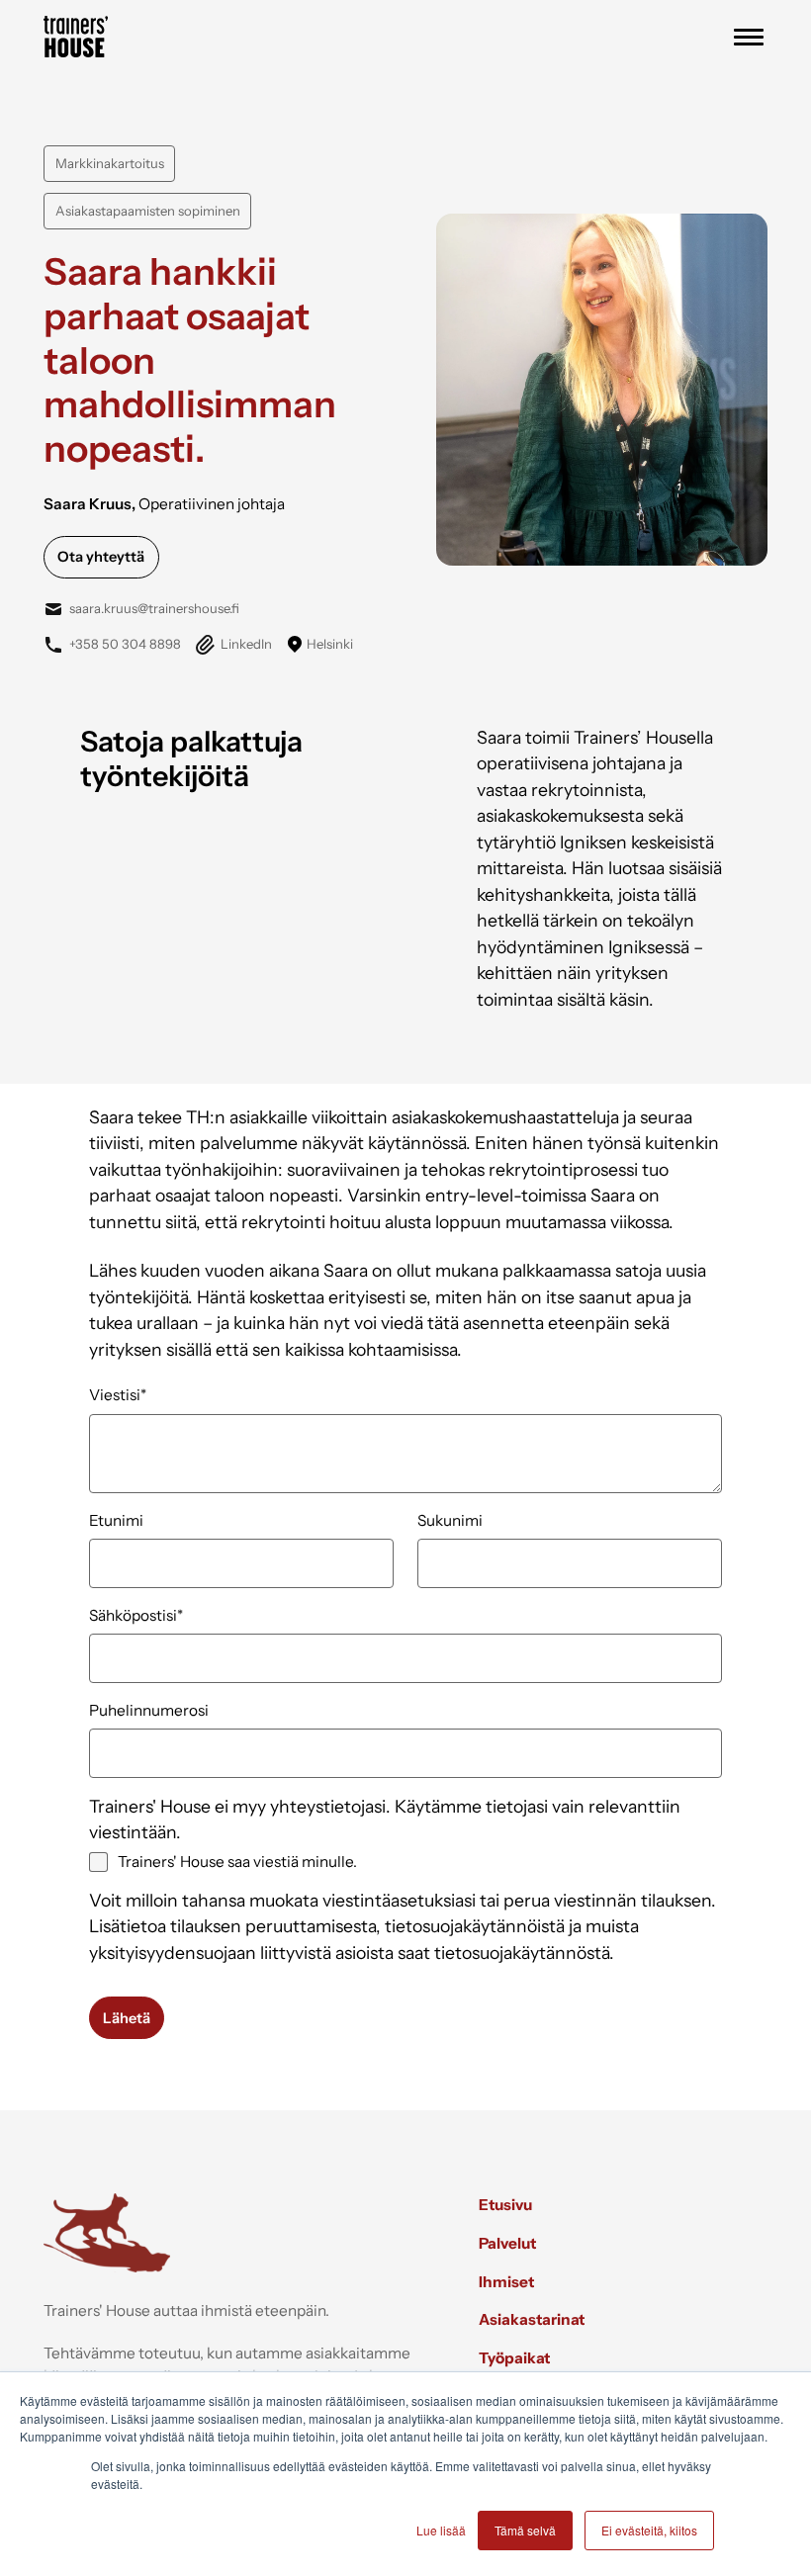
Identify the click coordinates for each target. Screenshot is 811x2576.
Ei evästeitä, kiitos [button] (649, 2530)
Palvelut (507, 2243)
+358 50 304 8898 (125, 644)
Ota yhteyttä (101, 557)
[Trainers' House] (76, 51)
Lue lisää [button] (441, 2530)
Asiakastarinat (532, 2319)
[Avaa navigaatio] (749, 37)
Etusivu (505, 2205)
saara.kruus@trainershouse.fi (154, 608)
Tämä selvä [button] (525, 2530)
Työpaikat (514, 2358)
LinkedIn (246, 644)
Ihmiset (506, 2282)
